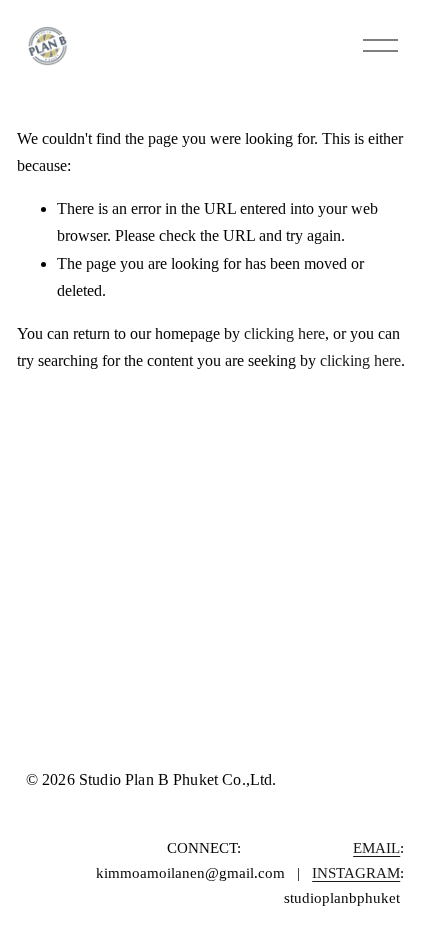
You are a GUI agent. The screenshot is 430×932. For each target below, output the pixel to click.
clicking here (284, 333)
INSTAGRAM (356, 873)
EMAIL (376, 848)
